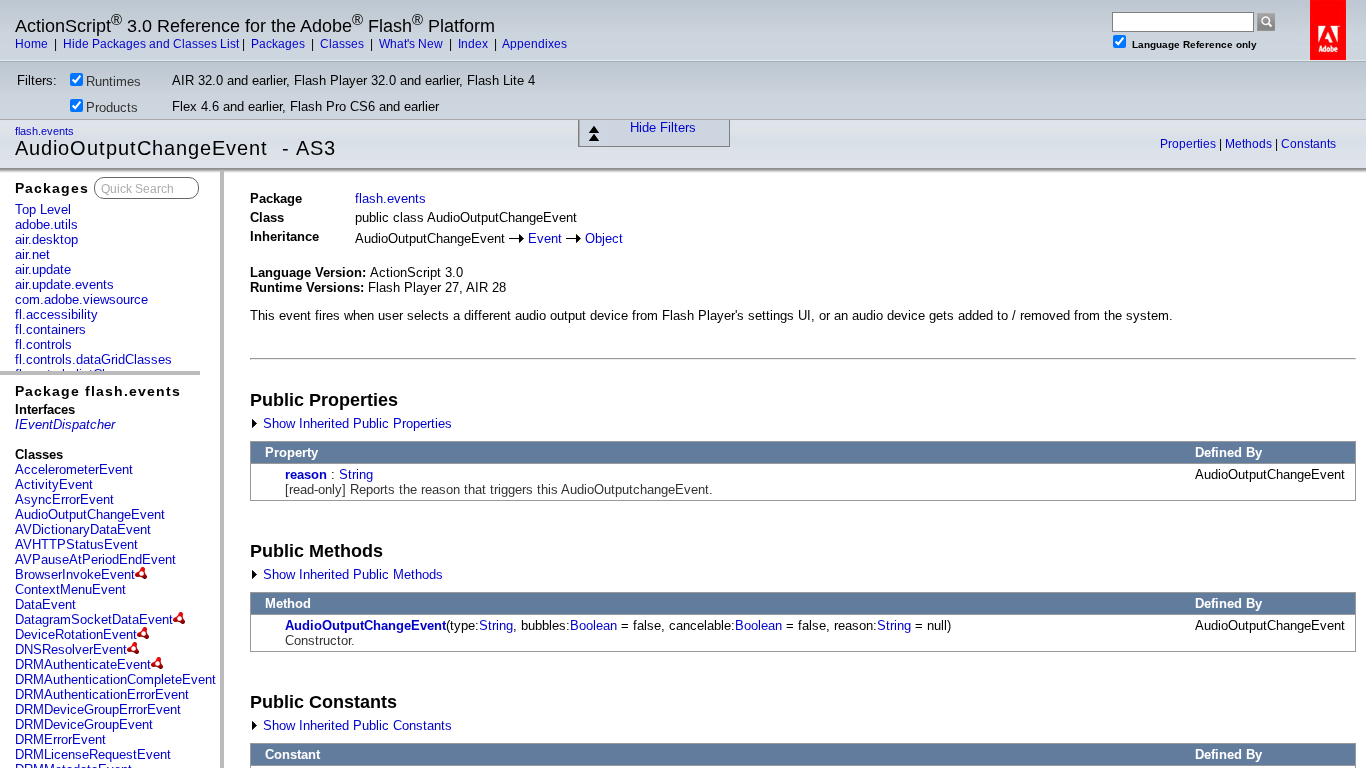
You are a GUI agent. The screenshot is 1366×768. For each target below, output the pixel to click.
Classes (343, 44)
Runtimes (113, 81)
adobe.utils (46, 224)
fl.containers (50, 329)
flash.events (46, 131)
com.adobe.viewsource (81, 299)
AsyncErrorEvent (64, 499)
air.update (43, 269)
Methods (1250, 144)
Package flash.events (98, 391)
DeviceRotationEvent (76, 634)
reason (306, 474)
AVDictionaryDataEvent (83, 529)
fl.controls (43, 344)
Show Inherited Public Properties (355, 423)
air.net (32, 254)
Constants (1308, 144)
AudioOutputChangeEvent (90, 514)
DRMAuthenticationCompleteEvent (115, 679)
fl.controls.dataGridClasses (93, 359)
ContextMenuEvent (70, 589)
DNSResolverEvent (71, 649)
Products (112, 107)
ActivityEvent (54, 484)
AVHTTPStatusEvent (76, 544)
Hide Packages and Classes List (151, 44)
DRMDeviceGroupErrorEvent (98, 709)
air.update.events (64, 284)
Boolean (593, 625)
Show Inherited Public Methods (351, 574)
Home (33, 44)
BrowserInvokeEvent (75, 574)
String (356, 474)
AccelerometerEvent (74, 469)
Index (474, 44)
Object (604, 238)
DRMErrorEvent (60, 739)
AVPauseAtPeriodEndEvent (95, 559)
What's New (412, 44)
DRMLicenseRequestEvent (93, 754)
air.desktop (46, 239)
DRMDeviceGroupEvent (84, 724)
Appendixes (534, 44)
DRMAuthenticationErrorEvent (102, 694)
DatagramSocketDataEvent (94, 619)
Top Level (43, 209)
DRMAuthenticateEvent (83, 664)
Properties (1189, 144)
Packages (279, 44)
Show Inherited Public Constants (355, 725)
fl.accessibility (56, 314)
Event (545, 238)
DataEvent (45, 604)
